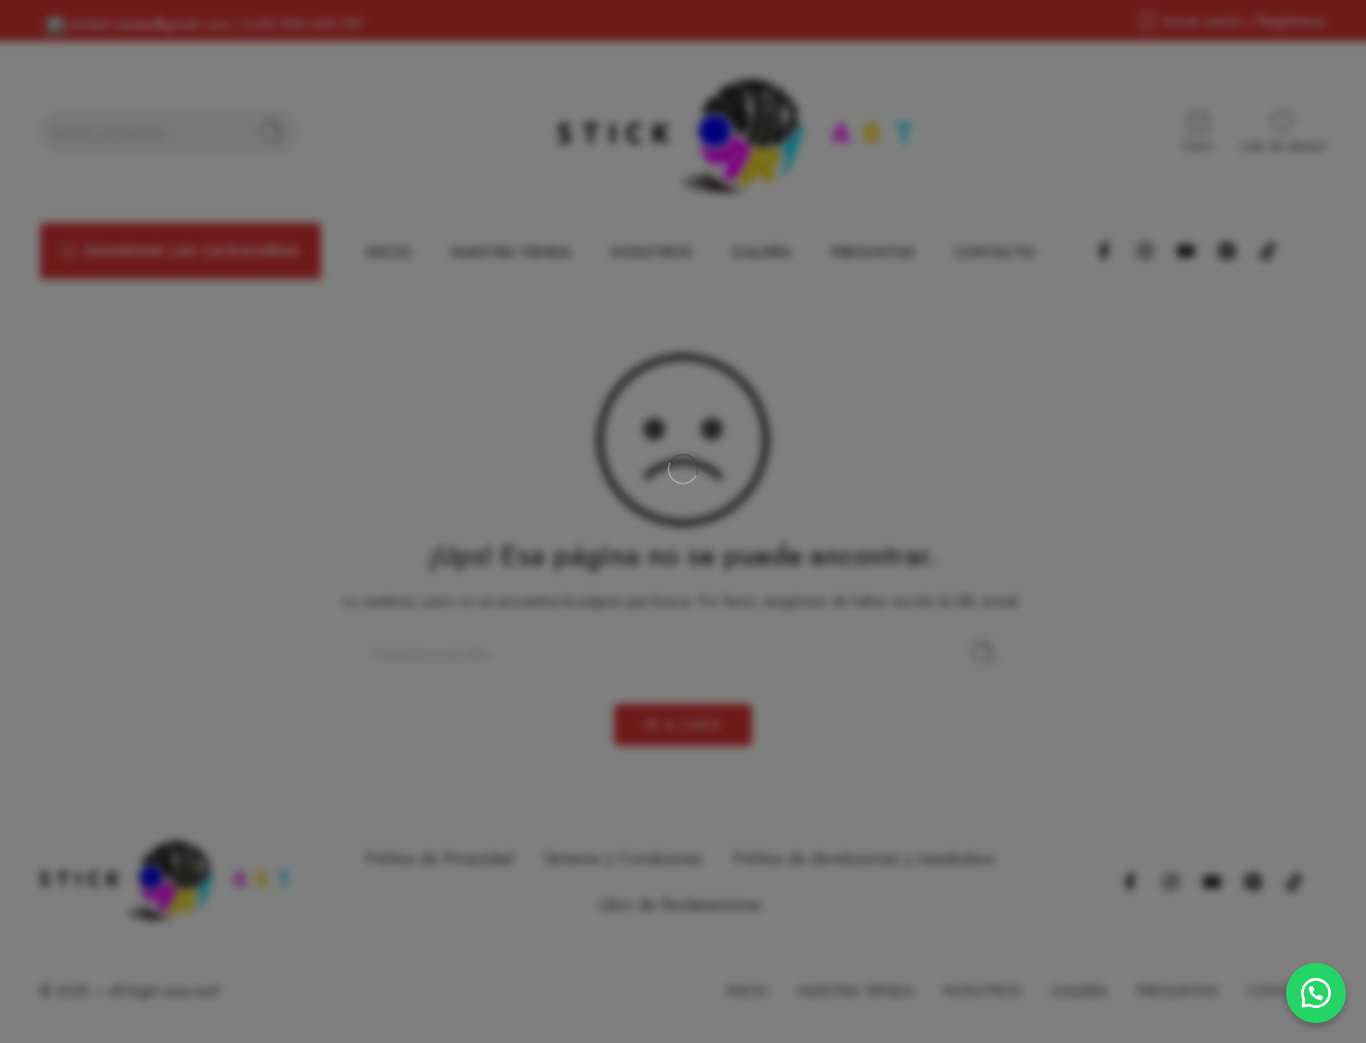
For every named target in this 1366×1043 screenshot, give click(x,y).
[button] (1316, 993)
